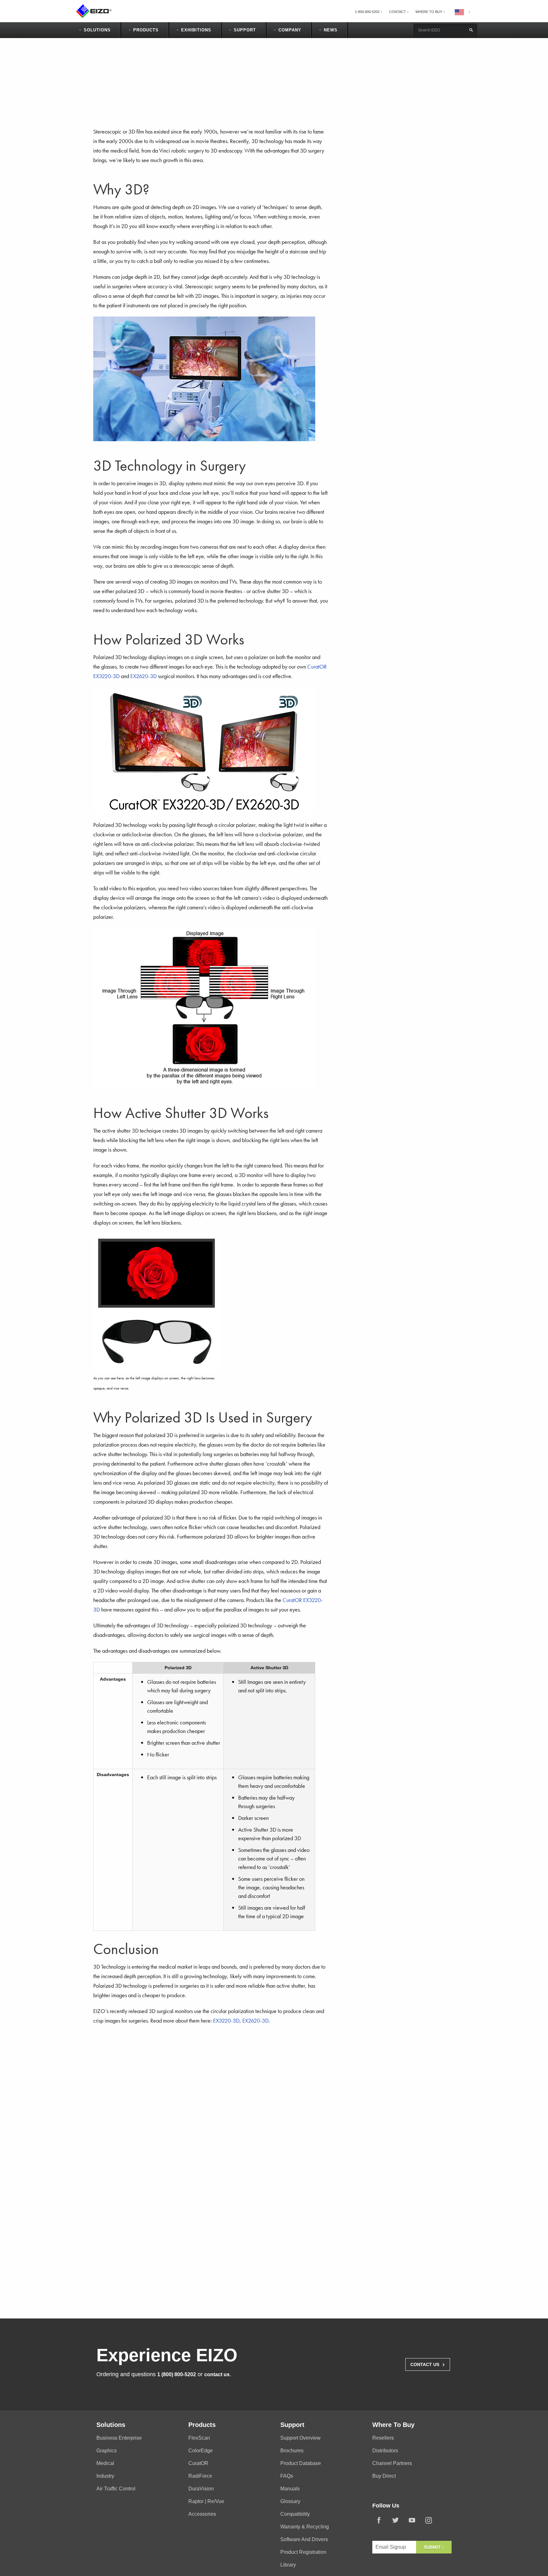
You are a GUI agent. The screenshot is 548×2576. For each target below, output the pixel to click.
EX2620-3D (144, 676)
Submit (433, 2547)
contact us (217, 2374)
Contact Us (428, 2364)
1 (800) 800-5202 (177, 2374)
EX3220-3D (226, 2020)
